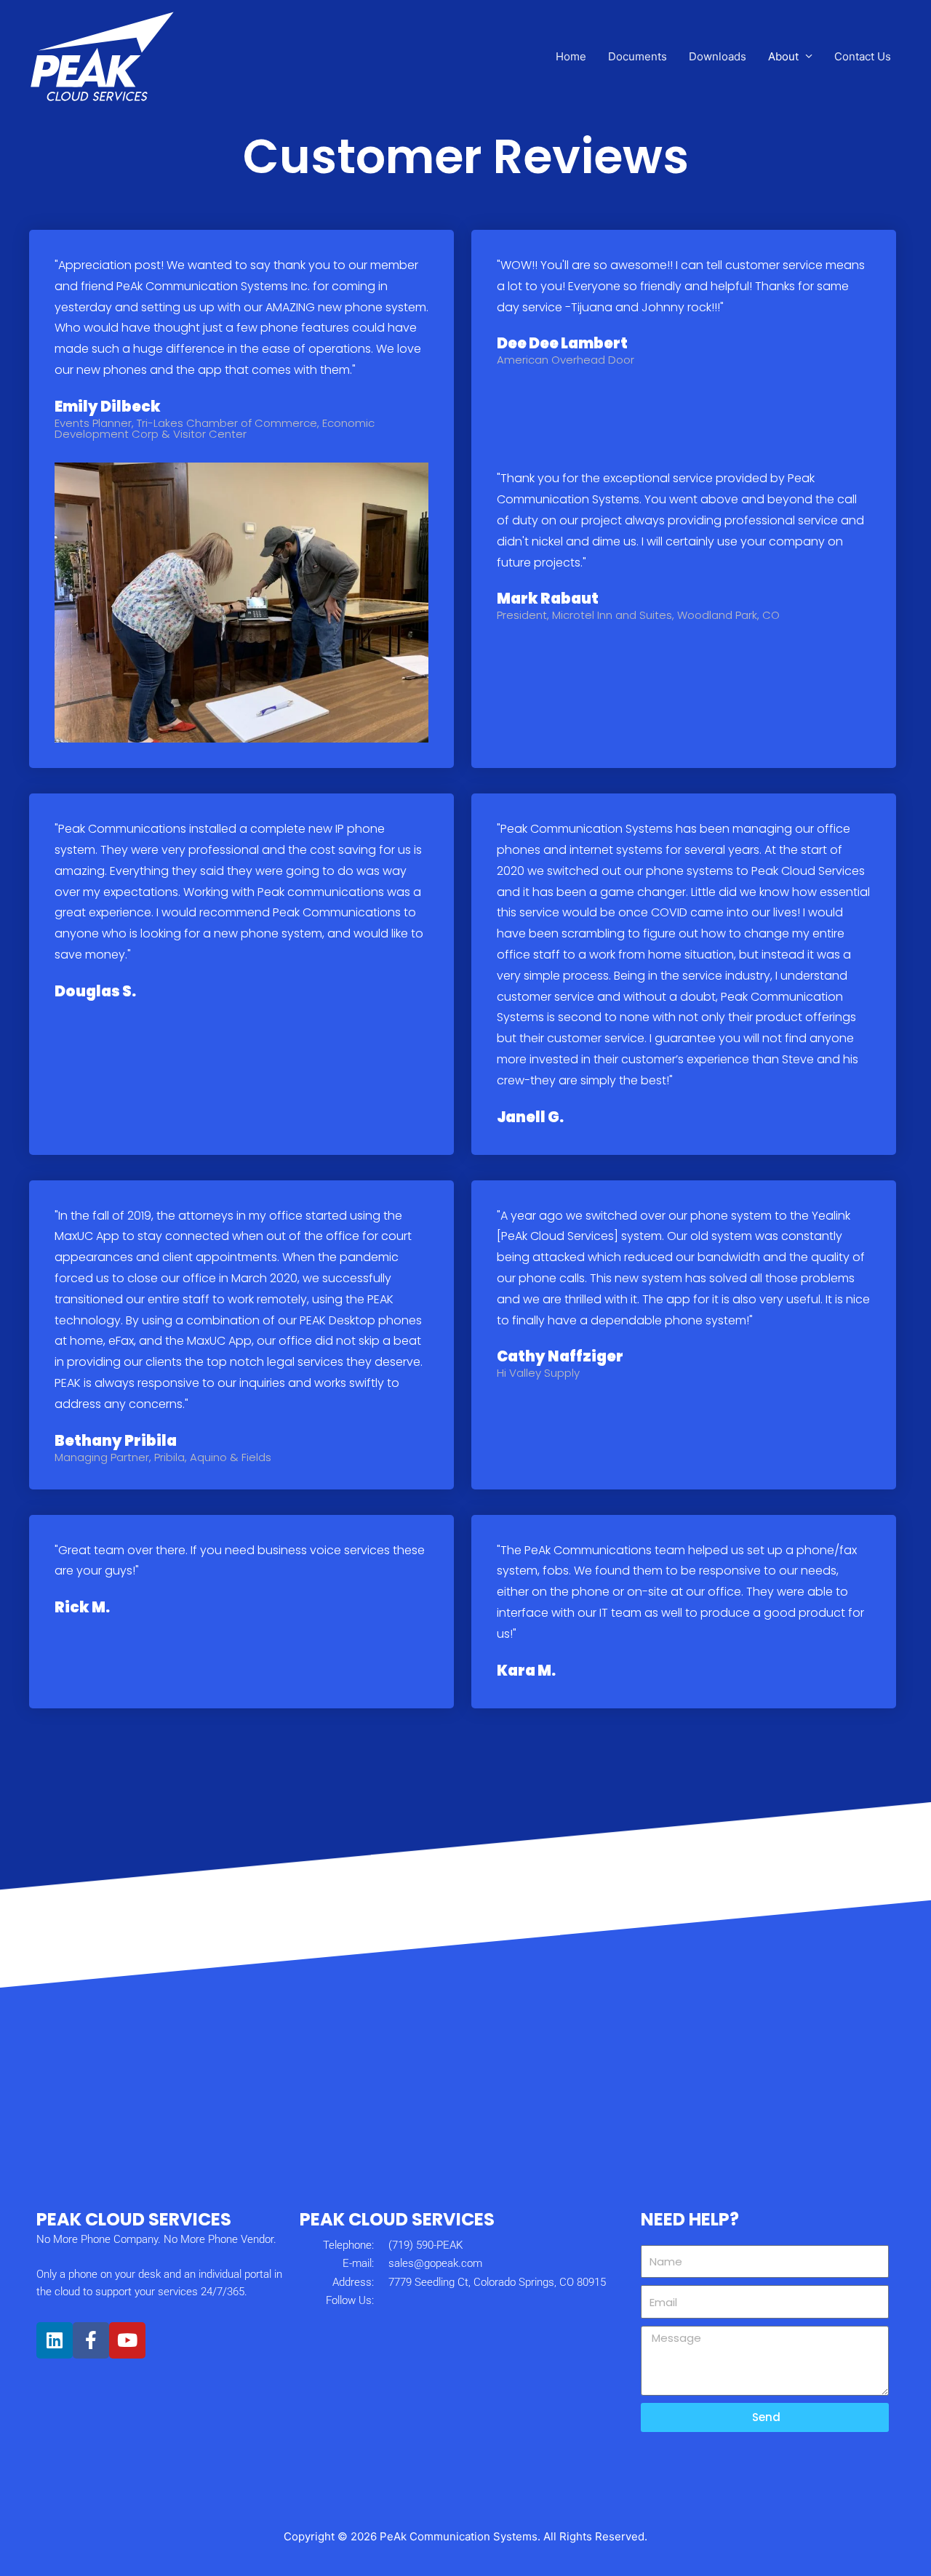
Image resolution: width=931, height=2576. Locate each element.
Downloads (718, 56)
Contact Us (863, 56)
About (783, 56)
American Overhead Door (566, 360)
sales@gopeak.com (435, 2263)
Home (571, 56)
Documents (638, 56)
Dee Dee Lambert (562, 343)
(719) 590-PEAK (425, 2245)
